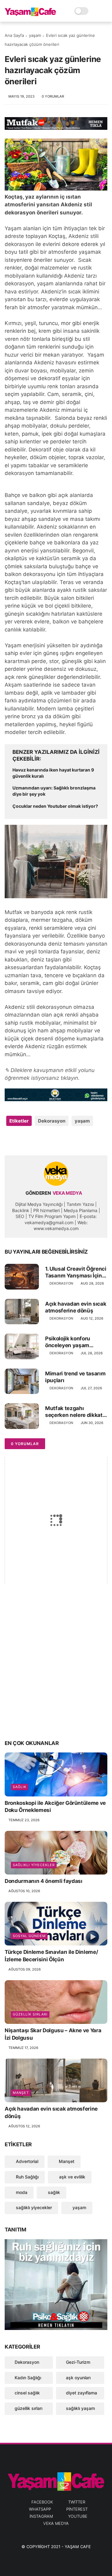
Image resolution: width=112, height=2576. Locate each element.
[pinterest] (47, 1141)
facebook (42, 2502)
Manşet (21, 2093)
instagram (41, 2516)
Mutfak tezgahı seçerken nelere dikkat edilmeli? (74, 1412)
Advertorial (26, 2161)
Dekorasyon (52, 1121)
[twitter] (23, 1141)
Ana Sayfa (14, 35)
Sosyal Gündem (29, 1936)
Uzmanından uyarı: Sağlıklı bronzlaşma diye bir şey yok (54, 791)
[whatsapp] (35, 1141)
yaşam (35, 35)
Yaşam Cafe (78, 2547)
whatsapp (40, 2509)
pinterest (77, 2509)
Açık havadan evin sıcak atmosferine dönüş (76, 1307)
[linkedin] (60, 1141)
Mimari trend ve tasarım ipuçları (75, 1377)
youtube (78, 2516)
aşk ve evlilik (72, 2177)
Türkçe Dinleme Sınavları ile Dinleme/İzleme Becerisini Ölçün (51, 1956)
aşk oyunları (78, 2378)
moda (21, 2192)
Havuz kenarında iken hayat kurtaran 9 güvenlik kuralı (53, 773)
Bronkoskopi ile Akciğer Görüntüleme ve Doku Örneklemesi (55, 1807)
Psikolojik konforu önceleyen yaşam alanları (68, 1342)
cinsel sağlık (27, 2393)
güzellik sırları (30, 2014)
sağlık (20, 1787)
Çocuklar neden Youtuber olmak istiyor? (55, 806)
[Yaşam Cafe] (30, 14)
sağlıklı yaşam (80, 2408)
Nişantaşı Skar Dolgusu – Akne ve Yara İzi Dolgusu (53, 2034)
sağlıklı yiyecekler (34, 1865)
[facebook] (10, 1141)
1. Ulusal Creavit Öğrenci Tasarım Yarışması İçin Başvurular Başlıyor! (76, 1272)
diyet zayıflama (82, 2393)
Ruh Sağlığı (27, 2177)
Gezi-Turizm (78, 2362)
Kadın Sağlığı (28, 2378)
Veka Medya (56, 2523)
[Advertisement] (56, 1673)
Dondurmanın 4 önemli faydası (43, 1881)
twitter (77, 2502)
